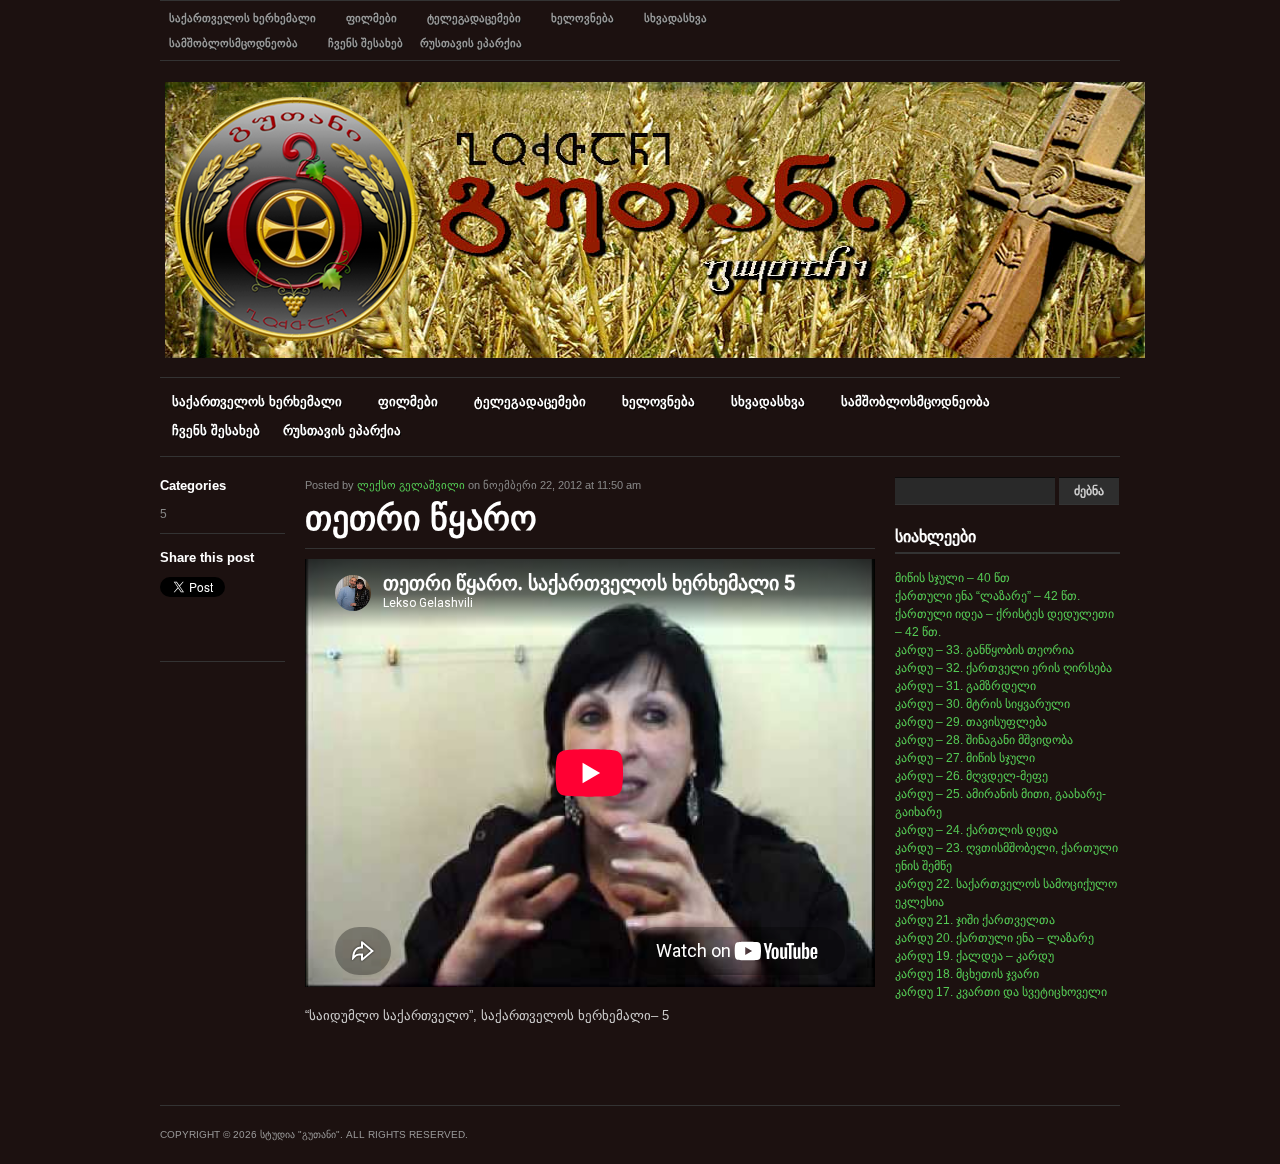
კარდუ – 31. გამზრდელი (965, 686)
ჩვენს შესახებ (365, 43)
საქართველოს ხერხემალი (242, 18)
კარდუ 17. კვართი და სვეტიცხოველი (1001, 992)
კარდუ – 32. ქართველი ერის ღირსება (1003, 668)
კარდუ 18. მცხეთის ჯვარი (967, 974)
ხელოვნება (582, 18)
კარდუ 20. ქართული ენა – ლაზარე (994, 938)
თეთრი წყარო (421, 518)
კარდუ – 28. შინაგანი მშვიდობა (984, 740)
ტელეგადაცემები (474, 18)
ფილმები (371, 18)
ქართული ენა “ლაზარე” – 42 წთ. (987, 596)
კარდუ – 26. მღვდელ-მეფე (971, 776)
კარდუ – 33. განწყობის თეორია (984, 650)
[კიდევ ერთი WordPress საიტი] (655, 354)
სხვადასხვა (675, 18)
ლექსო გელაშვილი (411, 485)
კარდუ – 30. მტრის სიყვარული (982, 704)
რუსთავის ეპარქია (471, 43)
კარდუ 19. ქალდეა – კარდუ (974, 956)
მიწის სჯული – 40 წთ (952, 578)
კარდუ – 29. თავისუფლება (971, 722)
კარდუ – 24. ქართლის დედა (976, 830)
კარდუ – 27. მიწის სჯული (965, 758)
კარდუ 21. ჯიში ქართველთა (975, 920)
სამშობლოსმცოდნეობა (233, 43)
